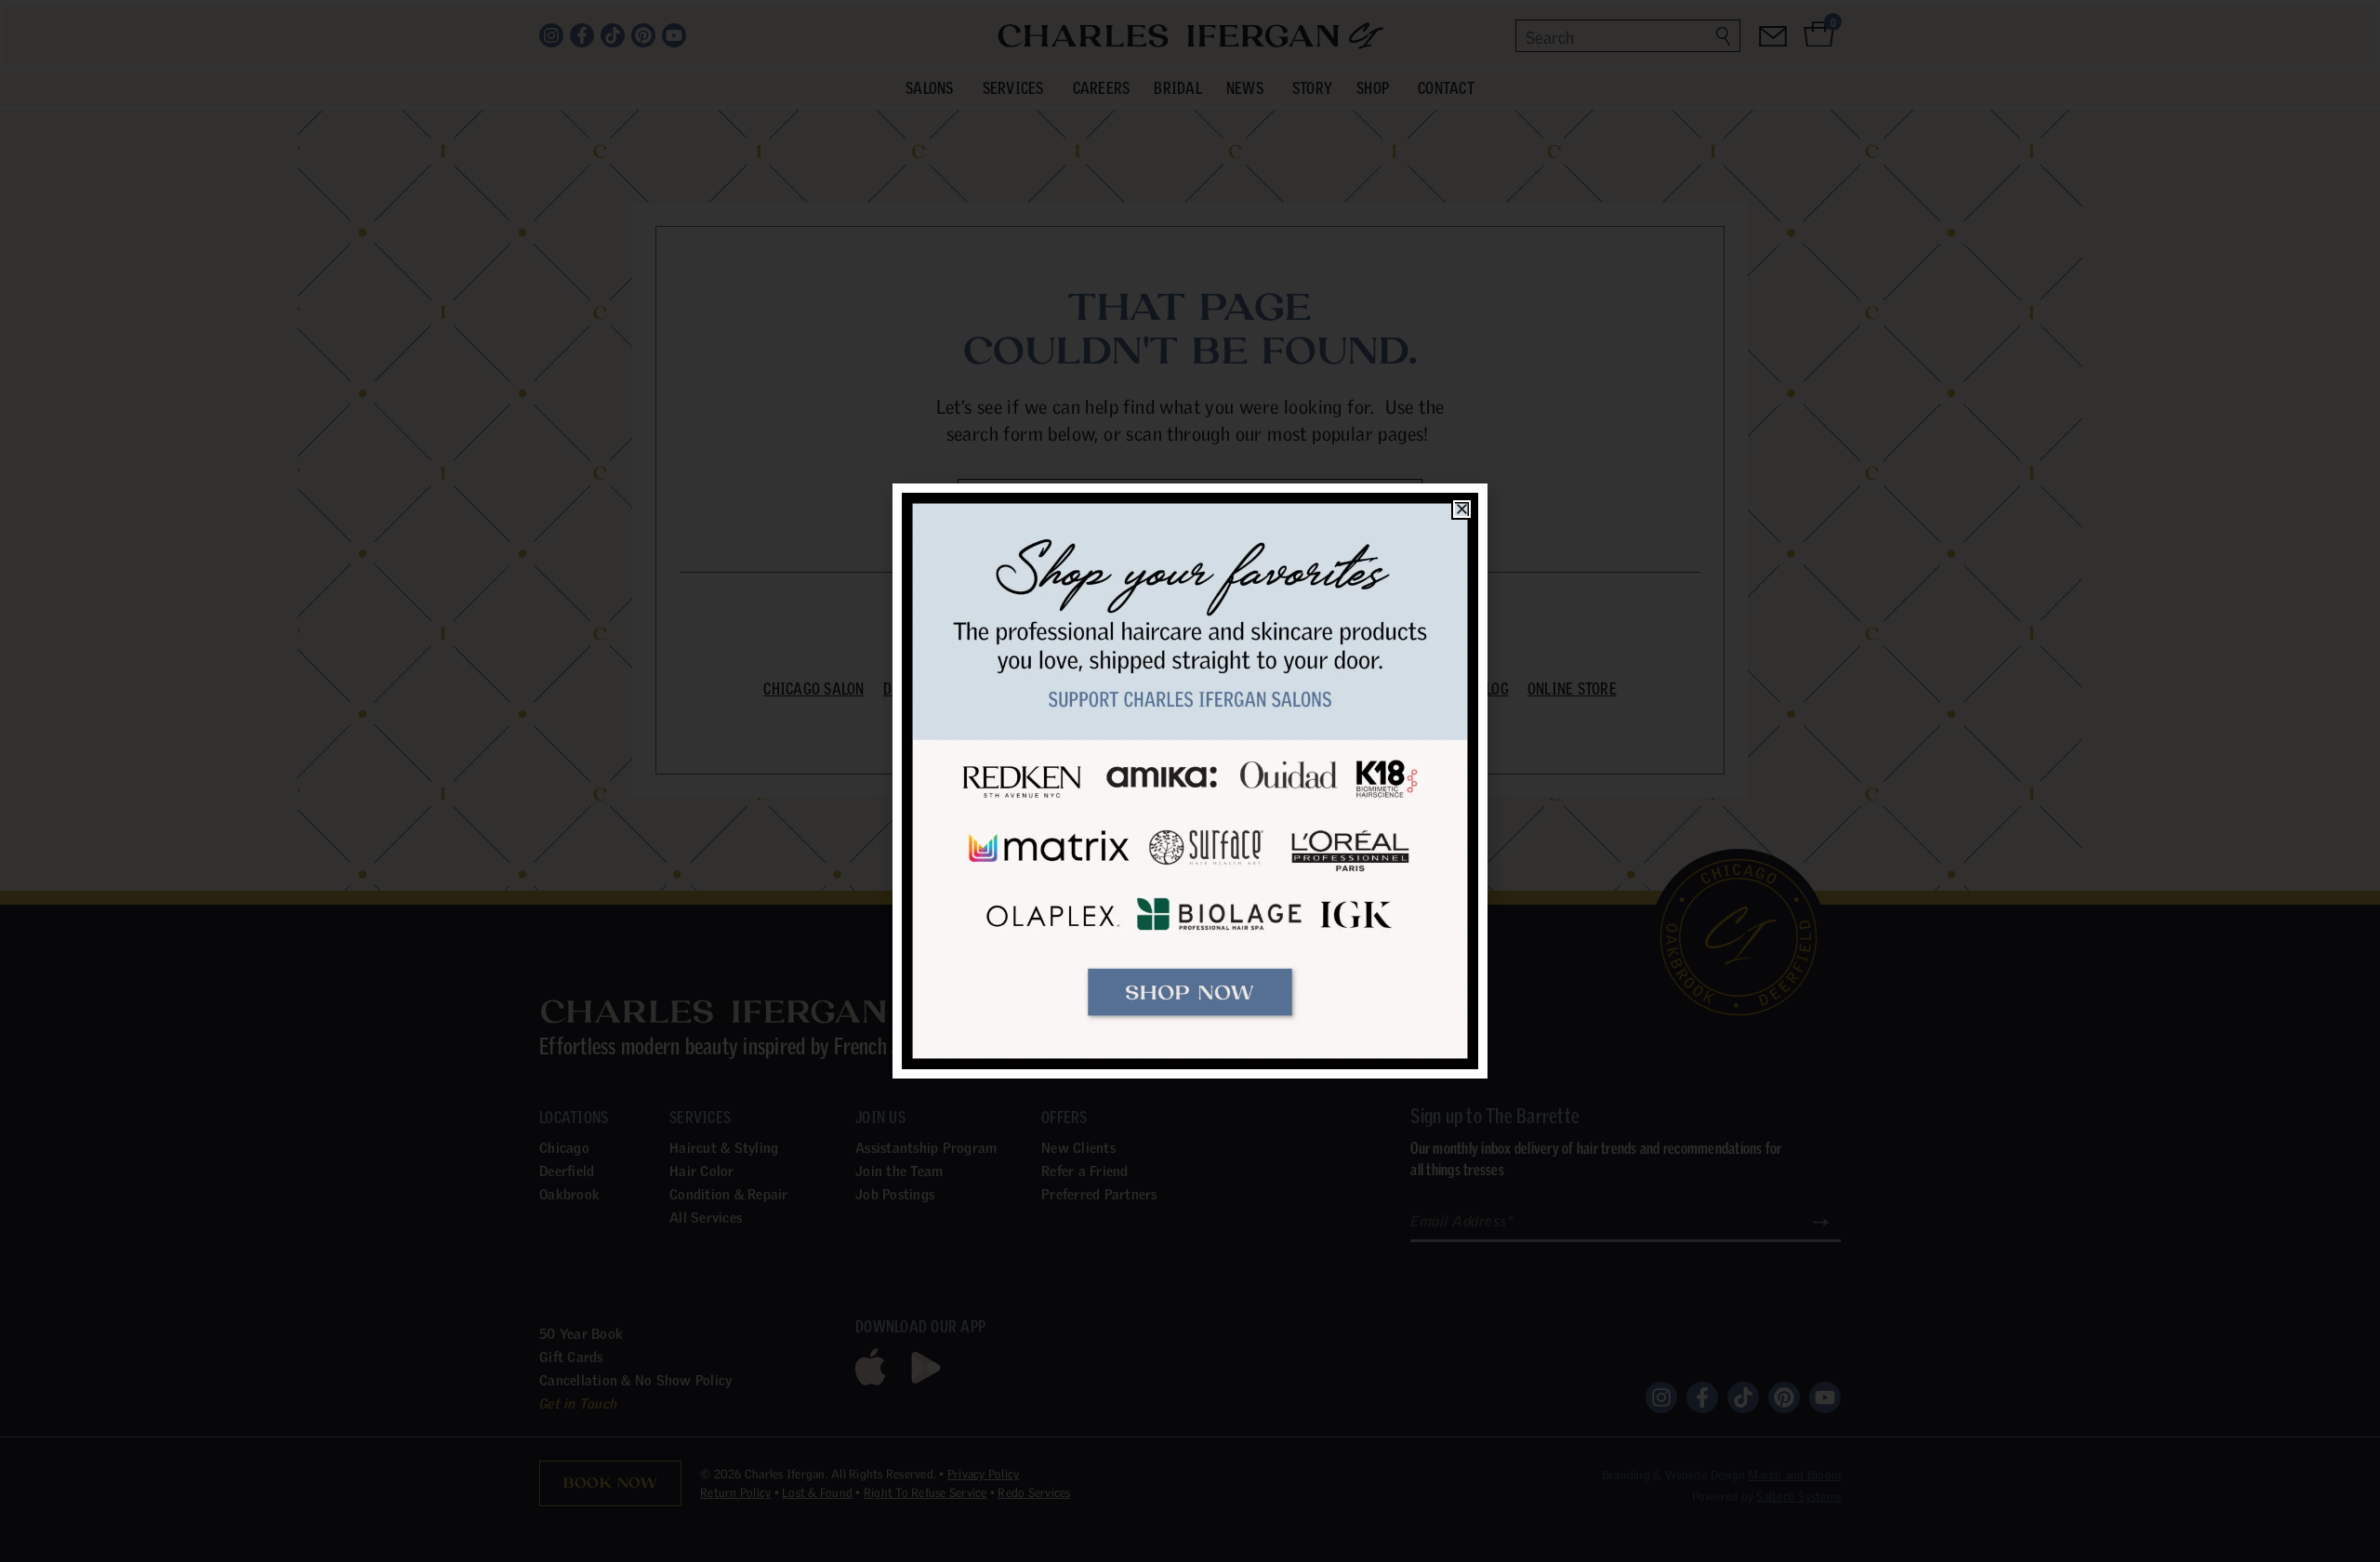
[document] (1190, 781)
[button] (1462, 509)
